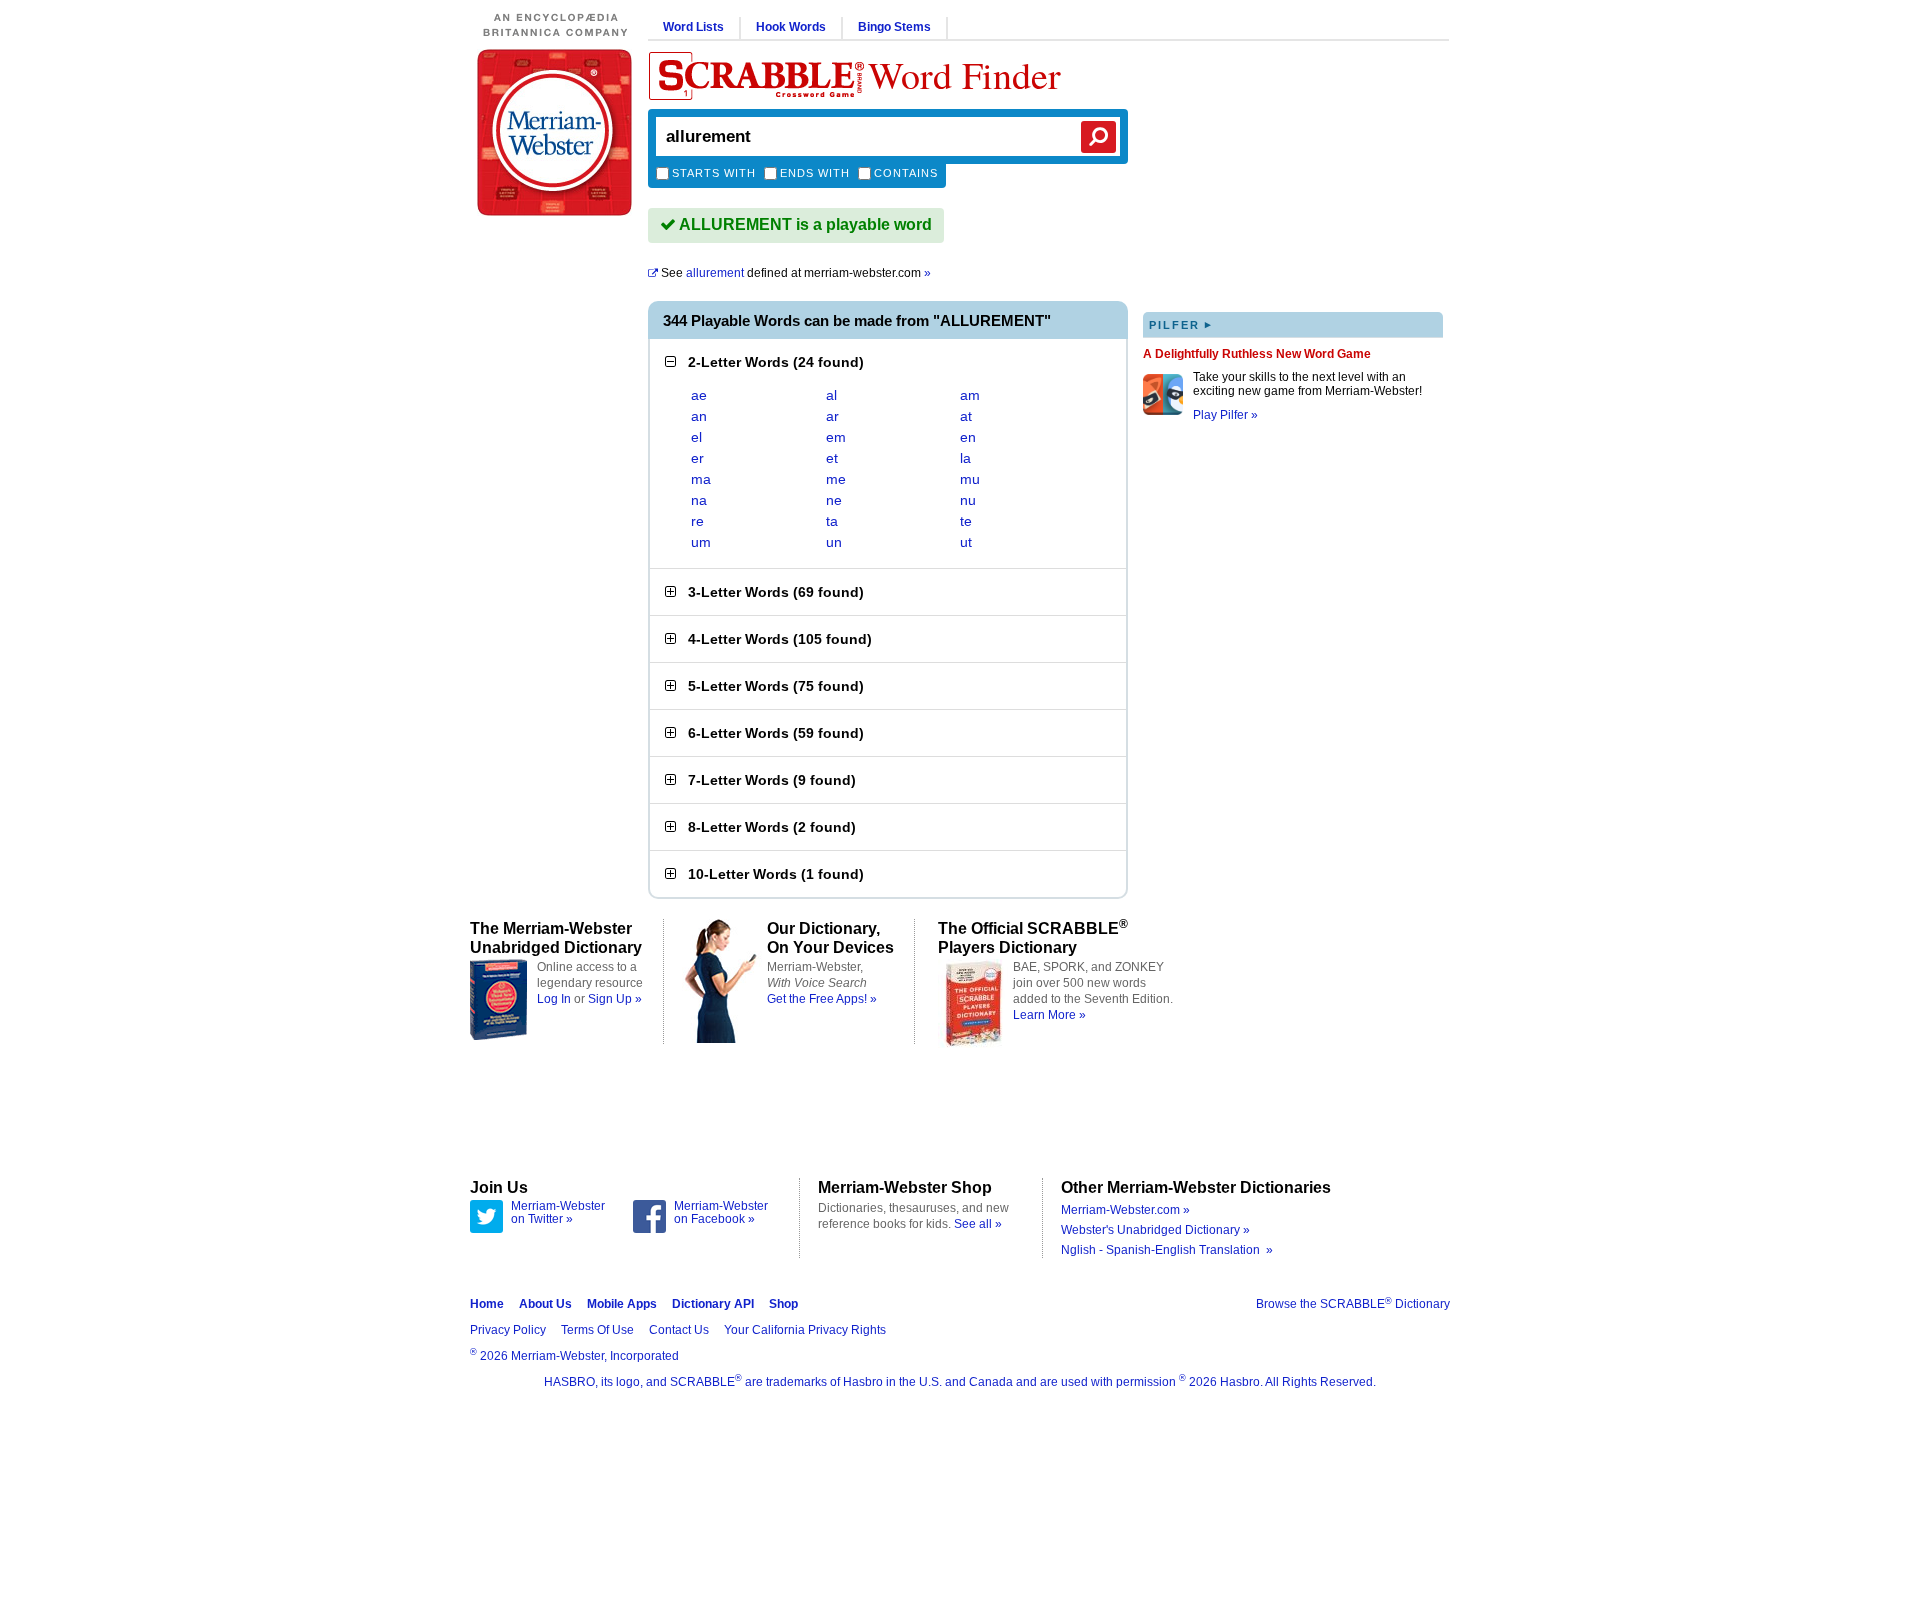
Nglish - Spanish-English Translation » (1167, 1250)
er (697, 458)
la (965, 458)
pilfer (1181, 324)
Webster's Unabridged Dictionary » (1155, 1230)
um (701, 542)
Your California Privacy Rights (805, 1330)
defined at (796, 273)
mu (970, 479)
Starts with (714, 173)
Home (487, 1304)
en (968, 437)
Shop (783, 1304)
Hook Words (791, 27)
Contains (906, 173)
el (696, 437)
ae (699, 395)
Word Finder (964, 74)
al (831, 395)
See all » (978, 1224)
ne (834, 500)
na (699, 500)
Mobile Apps (622, 1304)
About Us (545, 1304)
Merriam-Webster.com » (1125, 1210)
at (966, 416)
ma (701, 479)
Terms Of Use (597, 1330)
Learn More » (1049, 1015)
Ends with (815, 173)
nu (968, 500)
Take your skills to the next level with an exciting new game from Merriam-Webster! (1307, 384)
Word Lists (693, 27)
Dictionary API (713, 1304)
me (836, 479)
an (699, 416)
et (832, 458)
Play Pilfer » (1225, 415)
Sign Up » (615, 999)
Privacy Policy (508, 1330)
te (966, 521)
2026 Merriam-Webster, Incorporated (574, 1356)
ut (966, 542)
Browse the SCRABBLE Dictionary (1353, 1304)
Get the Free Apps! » (822, 999)
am (970, 395)
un (834, 542)
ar (832, 416)
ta (832, 521)
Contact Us (679, 1330)
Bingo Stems (894, 27)
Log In (554, 999)
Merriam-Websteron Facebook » (721, 1213)
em (836, 437)
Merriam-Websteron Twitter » (558, 1213)
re (697, 521)
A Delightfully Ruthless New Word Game (1257, 354)
